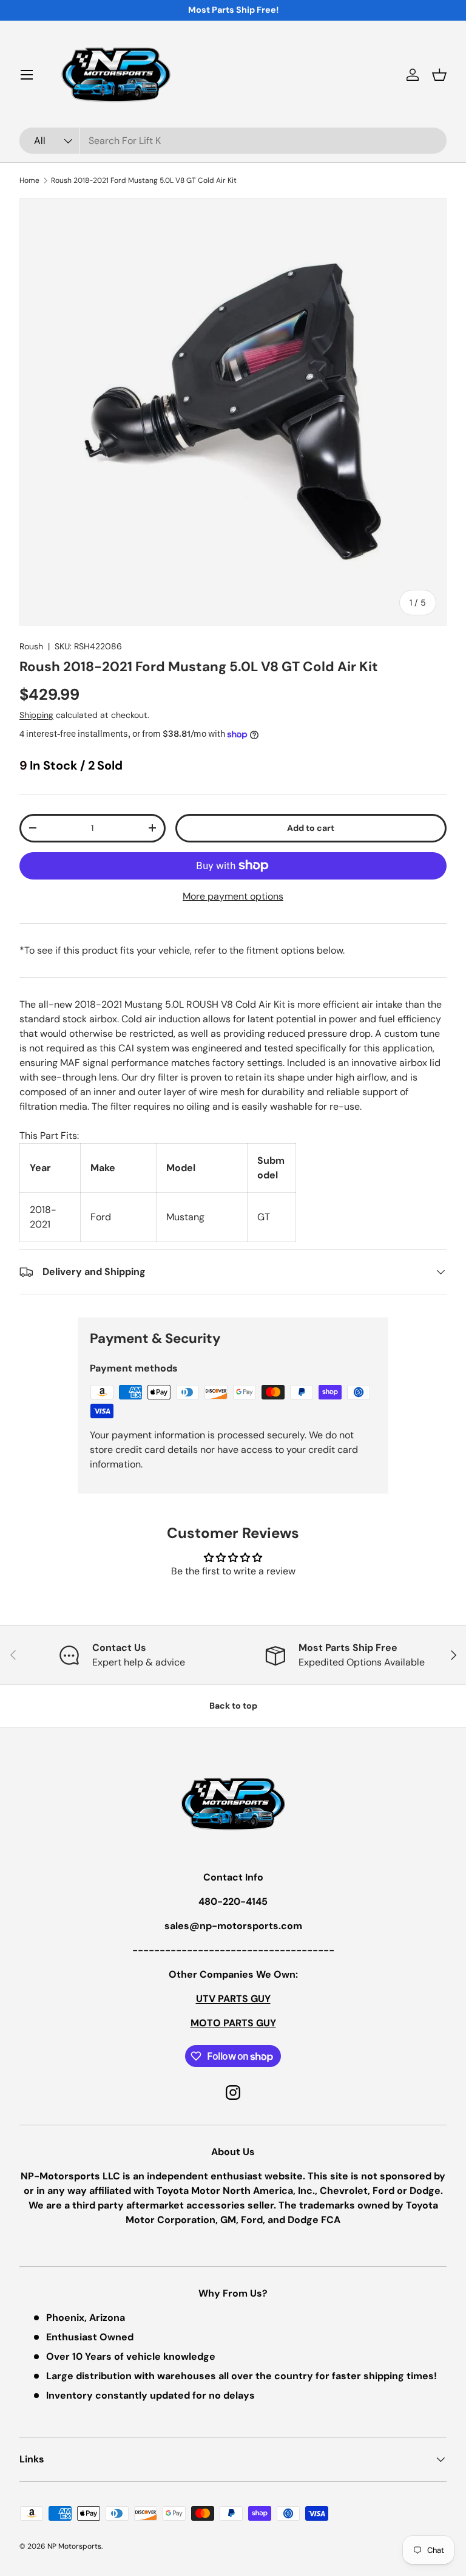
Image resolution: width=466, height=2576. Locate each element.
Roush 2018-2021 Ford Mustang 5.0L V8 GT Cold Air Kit (144, 180)
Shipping (36, 715)
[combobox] (233, 141)
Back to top (233, 1706)
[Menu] (27, 75)
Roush (31, 646)
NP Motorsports (74, 2546)
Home (29, 180)
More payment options (233, 896)
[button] (439, 75)
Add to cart (311, 828)
